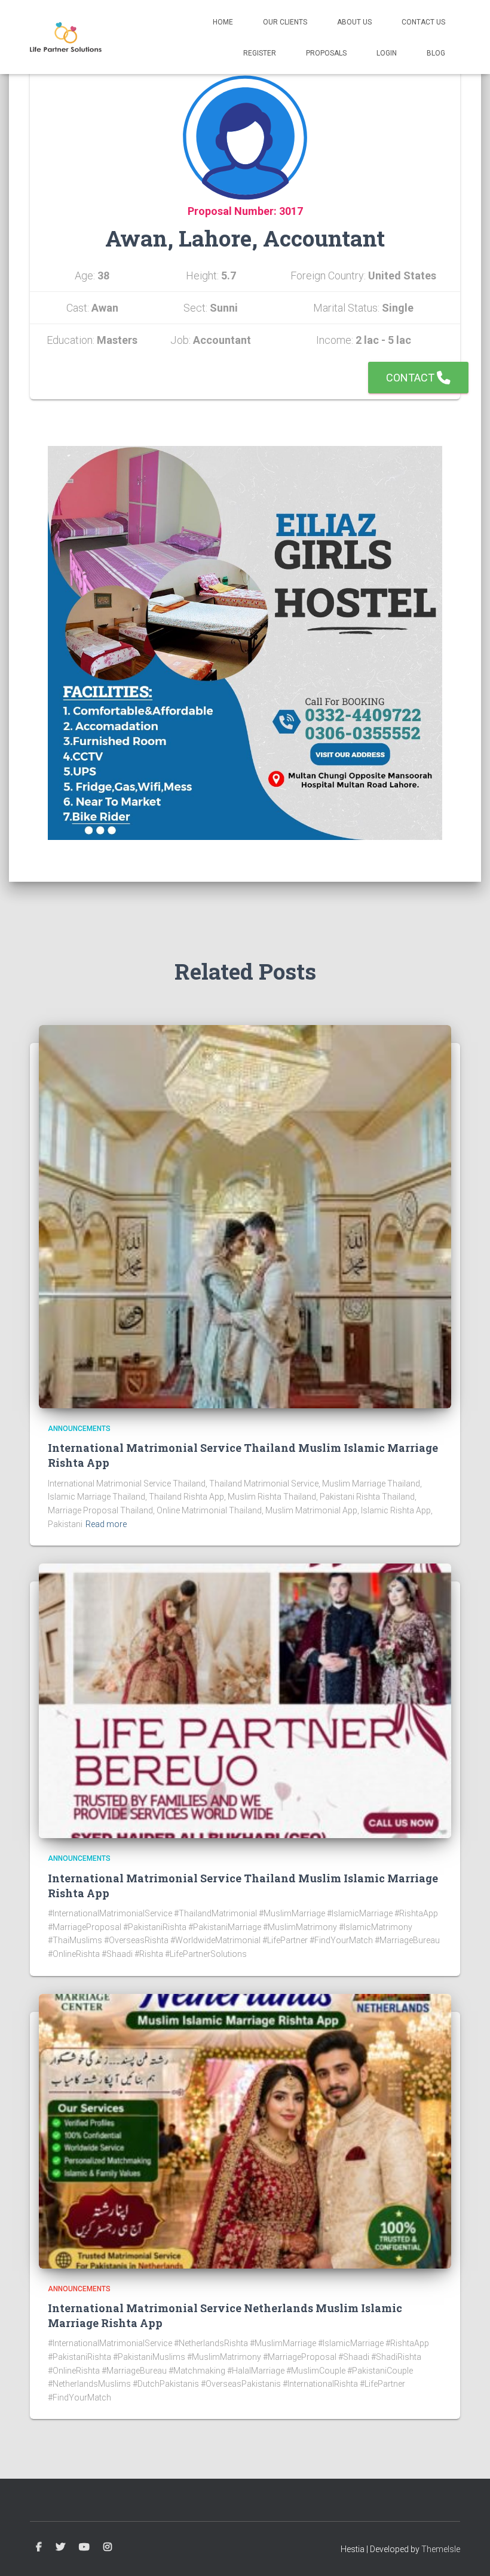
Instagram (108, 2547)
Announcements (79, 1429)
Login (387, 53)
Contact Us (423, 22)
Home (223, 22)
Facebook (39, 2547)
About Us (354, 22)
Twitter (60, 2547)
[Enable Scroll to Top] (466, 2552)
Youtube (84, 2547)
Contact (411, 378)
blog (436, 53)
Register (260, 53)
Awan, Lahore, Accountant (245, 238)
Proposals (326, 53)
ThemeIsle (441, 2549)
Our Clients (285, 22)
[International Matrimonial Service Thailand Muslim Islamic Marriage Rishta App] (245, 1216)
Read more (106, 1524)
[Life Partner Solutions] (66, 37)
